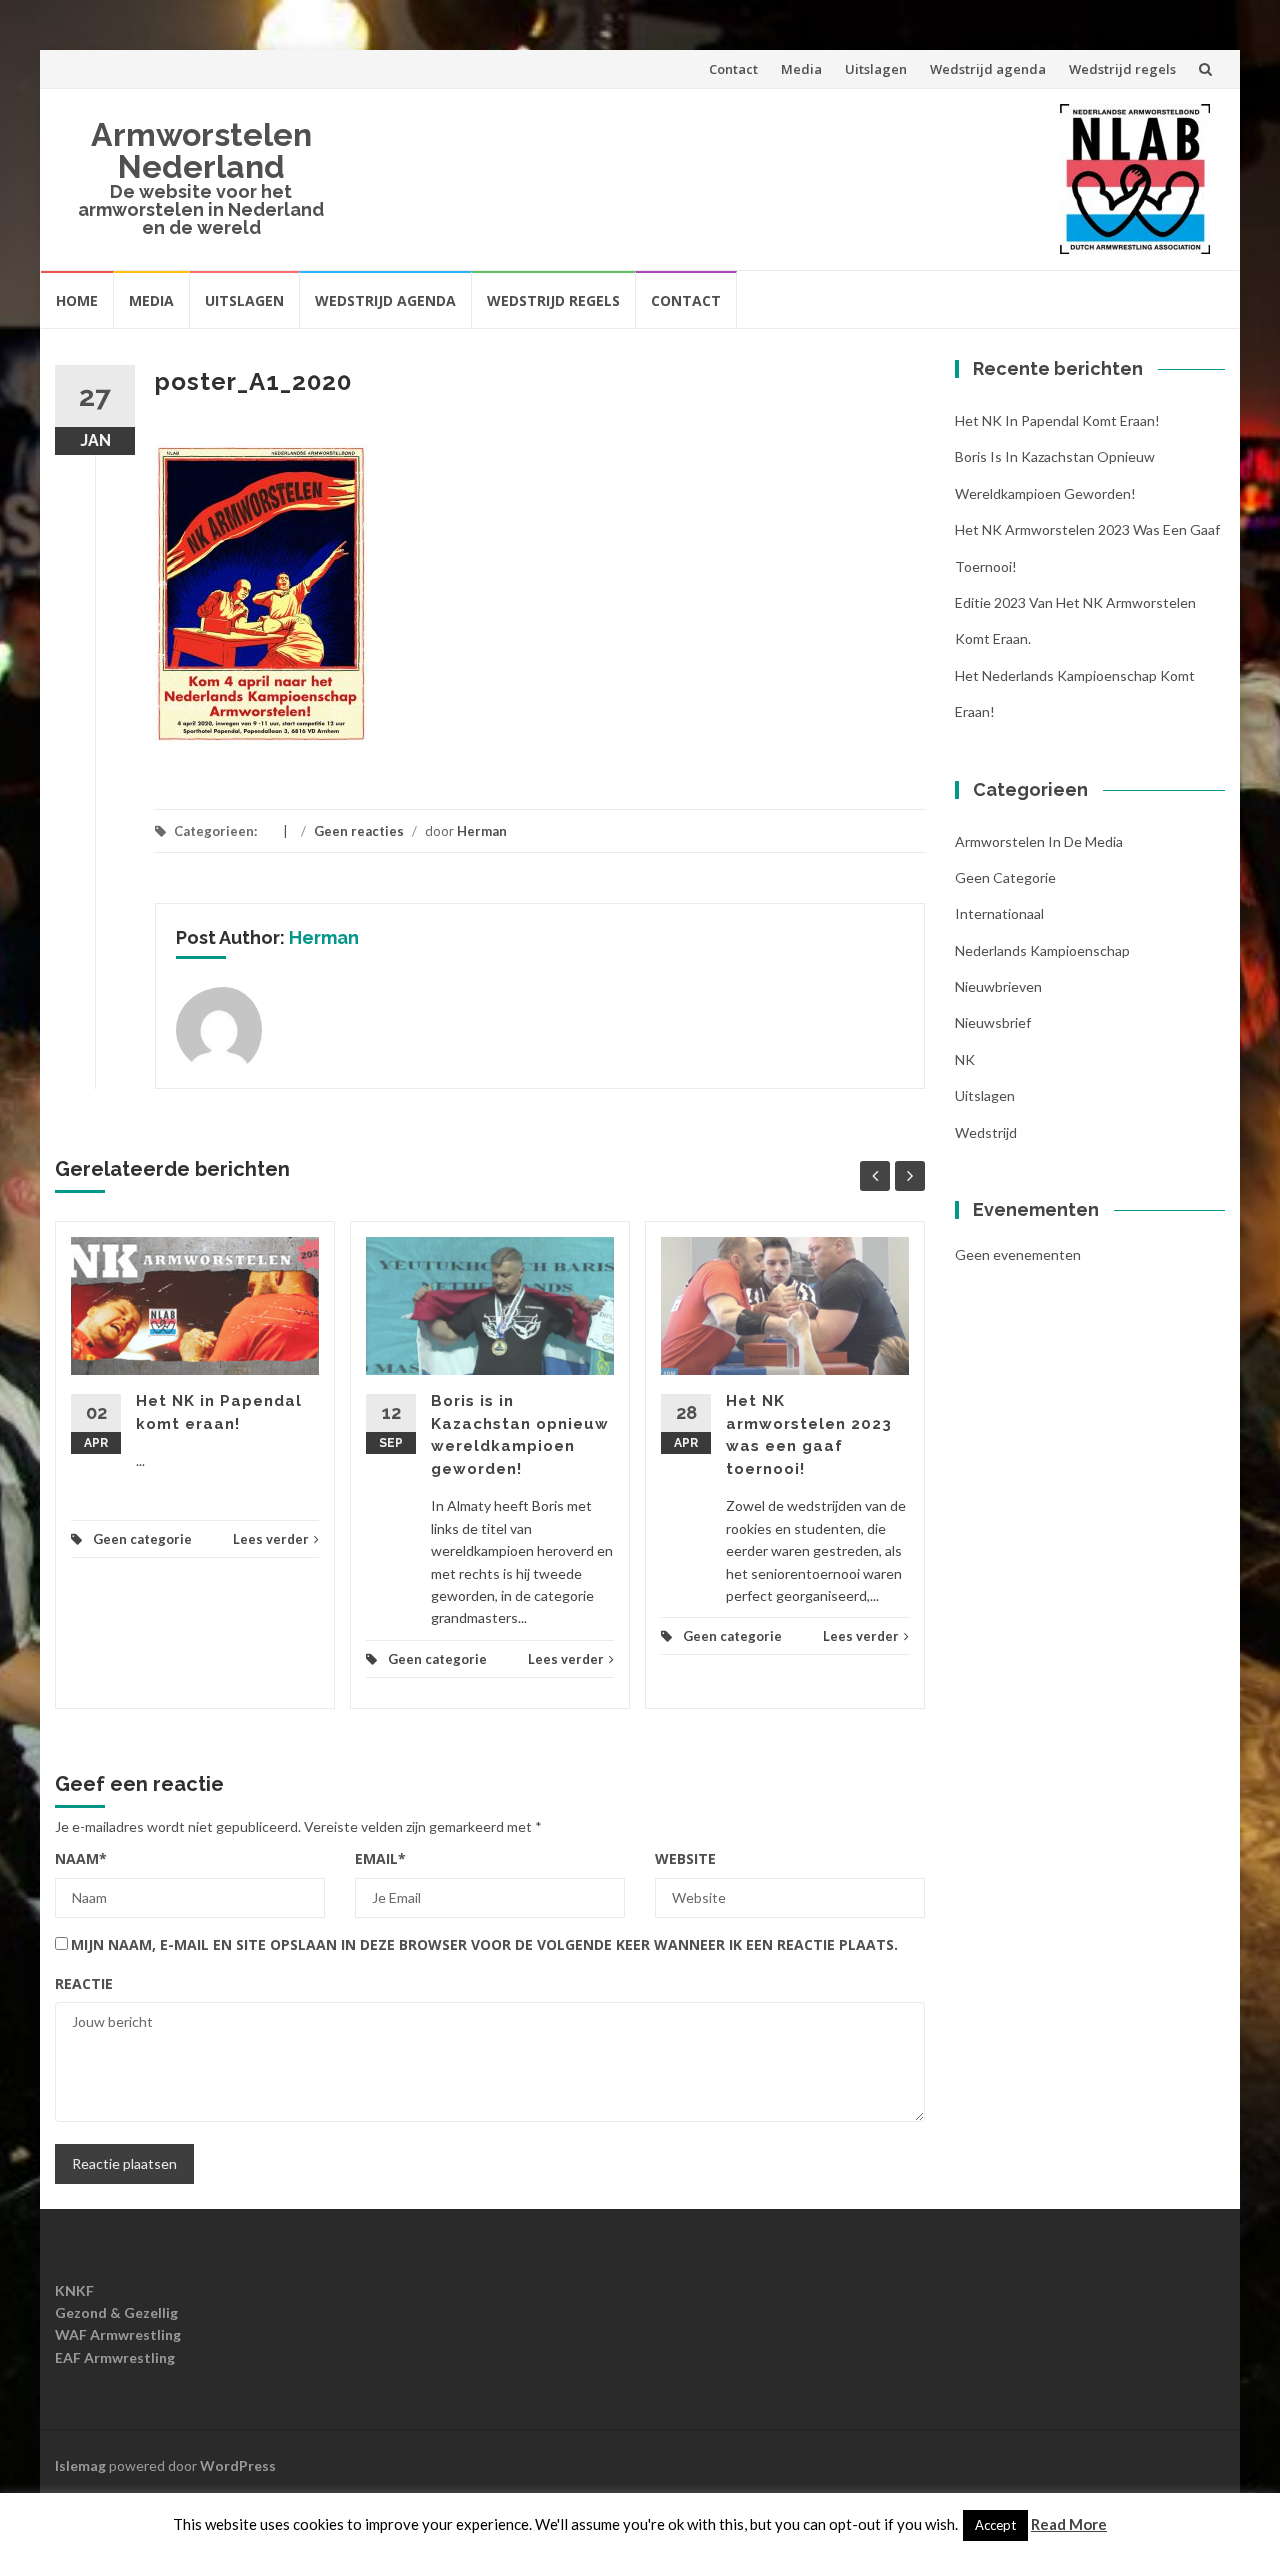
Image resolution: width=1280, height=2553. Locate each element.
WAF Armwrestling (118, 2334)
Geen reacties (359, 831)
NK (965, 1059)
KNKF (74, 2290)
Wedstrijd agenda (988, 69)
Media (801, 69)
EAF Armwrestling (115, 2357)
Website (685, 1858)
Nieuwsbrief (993, 1022)
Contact (733, 69)
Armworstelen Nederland (201, 150)
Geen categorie (142, 1539)
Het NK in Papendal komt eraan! (1057, 420)
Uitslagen (876, 69)
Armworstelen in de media (1039, 841)
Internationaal (999, 913)
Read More (1069, 2524)
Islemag (80, 2465)
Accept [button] (995, 2525)
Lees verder (271, 1539)
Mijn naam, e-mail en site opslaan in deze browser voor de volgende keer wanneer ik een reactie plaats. (484, 1944)
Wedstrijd (986, 1132)
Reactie (84, 1983)
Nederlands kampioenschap (1042, 950)
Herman (482, 831)
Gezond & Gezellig (116, 2312)
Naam (81, 1858)
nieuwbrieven (998, 986)
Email (380, 1858)
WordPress (238, 2465)
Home (77, 300)
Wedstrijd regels (1122, 69)
